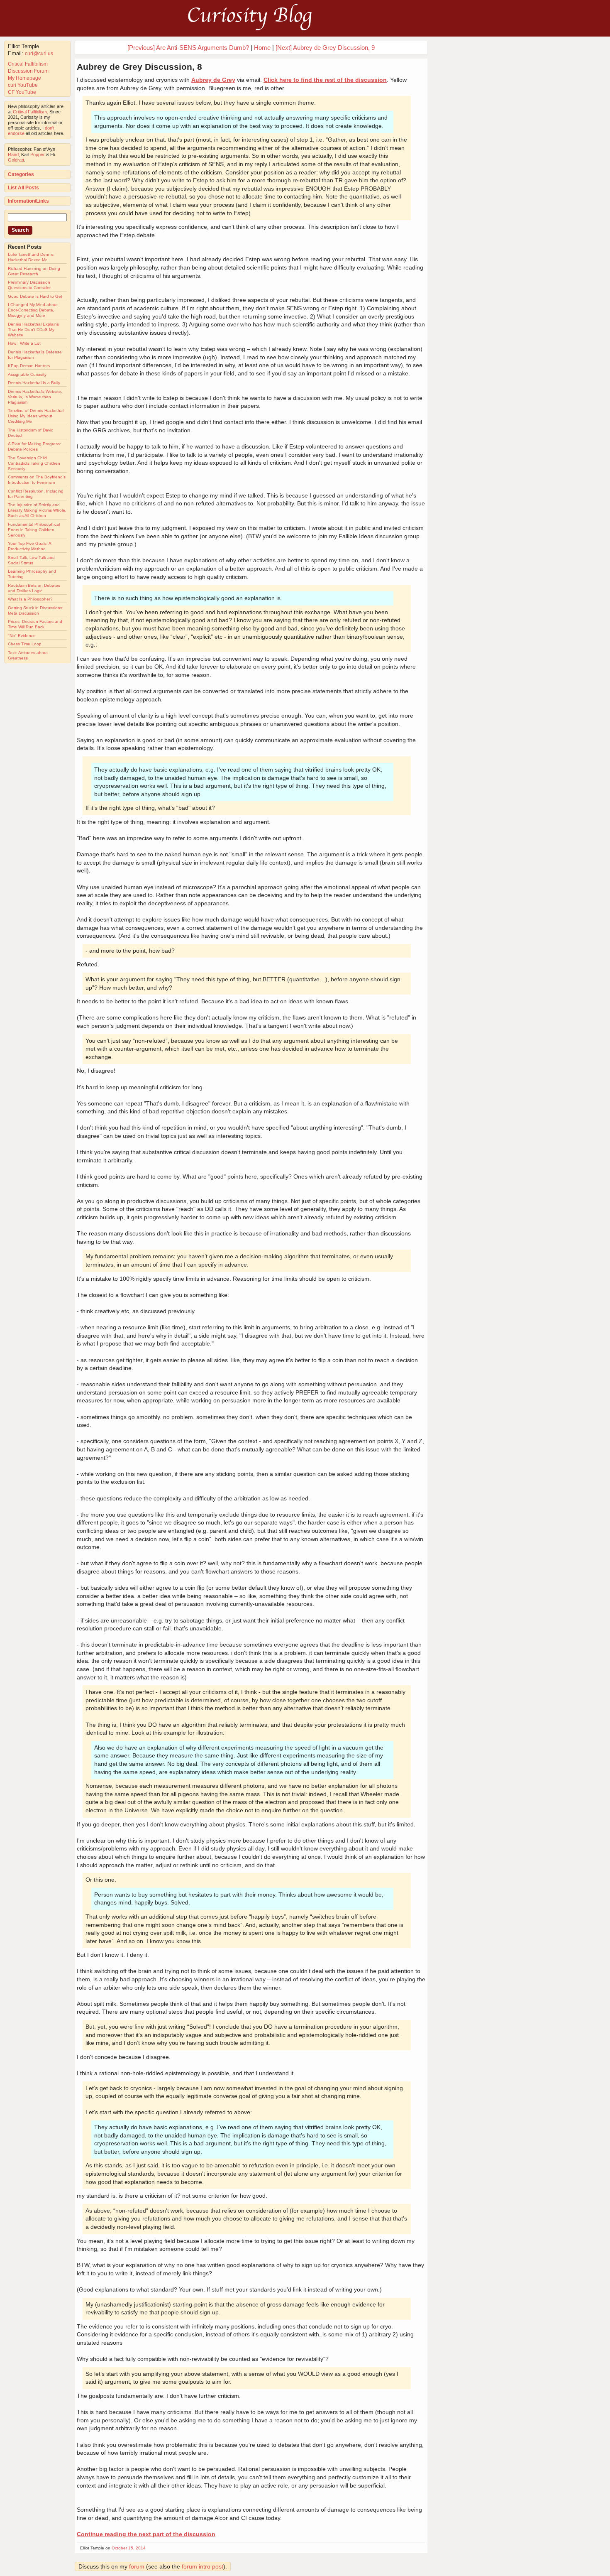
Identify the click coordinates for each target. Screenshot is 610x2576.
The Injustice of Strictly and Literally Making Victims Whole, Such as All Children (37, 510)
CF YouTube (22, 92)
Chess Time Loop (25, 644)
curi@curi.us (39, 54)
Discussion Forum (28, 71)
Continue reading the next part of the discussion (146, 2534)
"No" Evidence (22, 636)
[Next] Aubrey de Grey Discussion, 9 (325, 48)
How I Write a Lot (24, 343)
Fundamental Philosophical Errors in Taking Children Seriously (34, 530)
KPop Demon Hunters (29, 366)
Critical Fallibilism (28, 64)
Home (262, 48)
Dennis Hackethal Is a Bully (34, 383)
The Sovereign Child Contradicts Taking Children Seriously (34, 463)
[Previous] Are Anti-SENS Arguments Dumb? (188, 48)
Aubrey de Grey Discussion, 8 (139, 67)
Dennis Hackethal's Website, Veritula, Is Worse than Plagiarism (35, 397)
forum (137, 2566)
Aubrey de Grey (213, 80)
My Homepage (24, 78)
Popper (38, 154)
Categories (21, 174)
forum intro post (203, 2566)
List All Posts (23, 188)
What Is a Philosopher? (30, 599)
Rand (13, 154)
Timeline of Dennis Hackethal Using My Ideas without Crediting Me (36, 416)
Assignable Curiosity (27, 374)
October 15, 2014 (129, 2548)
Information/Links (28, 201)
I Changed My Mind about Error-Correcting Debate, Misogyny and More (33, 310)
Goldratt (16, 160)
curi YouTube (23, 85)
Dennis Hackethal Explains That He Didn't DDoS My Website (33, 330)
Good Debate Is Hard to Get (35, 296)
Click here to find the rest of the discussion (325, 80)
